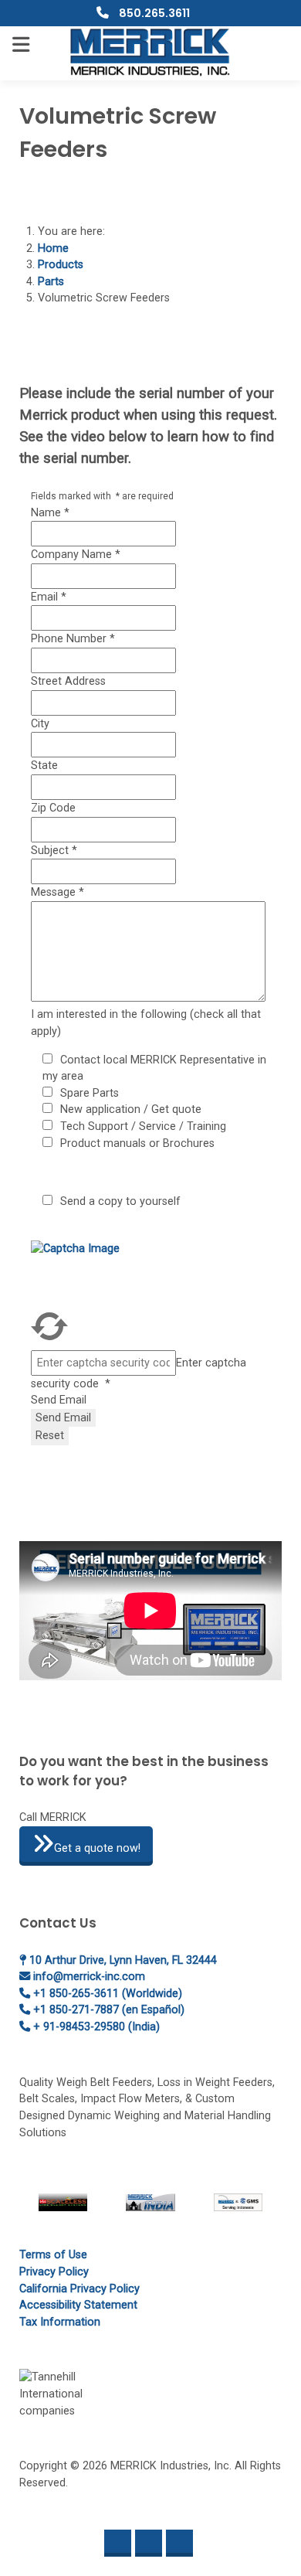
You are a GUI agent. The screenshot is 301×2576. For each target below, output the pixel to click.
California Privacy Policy (79, 2289)
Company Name (76, 555)
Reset (50, 1436)
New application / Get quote (131, 1109)
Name (50, 513)
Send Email (59, 1400)
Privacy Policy (54, 2272)
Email (49, 597)
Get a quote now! (97, 1848)
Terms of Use (53, 2255)
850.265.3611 (153, 13)
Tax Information (60, 2322)
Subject (54, 851)
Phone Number (73, 639)
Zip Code (53, 808)
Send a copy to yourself (120, 1201)
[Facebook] (118, 2543)
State (44, 766)
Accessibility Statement (78, 2305)
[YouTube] (179, 2543)
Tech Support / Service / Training (143, 1126)
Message (57, 892)
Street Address (68, 681)
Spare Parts (90, 1093)
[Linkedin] (149, 2543)
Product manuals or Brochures (137, 1143)
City (40, 724)
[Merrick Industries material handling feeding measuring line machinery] (151, 52)
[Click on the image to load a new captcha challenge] (116, 1273)
